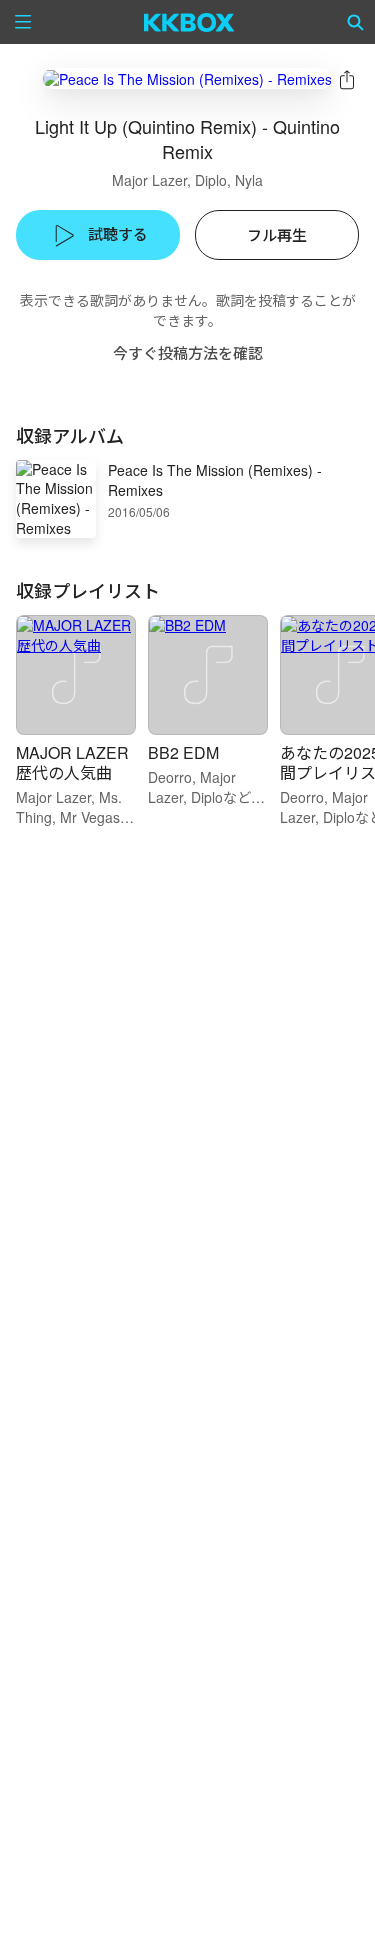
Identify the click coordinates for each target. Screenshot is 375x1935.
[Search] (356, 22)
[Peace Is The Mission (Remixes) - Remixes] (187, 78)
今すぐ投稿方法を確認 (188, 352)
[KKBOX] (189, 22)
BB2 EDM (183, 752)
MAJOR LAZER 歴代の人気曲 (72, 762)
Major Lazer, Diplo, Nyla (187, 180)
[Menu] (23, 22)
